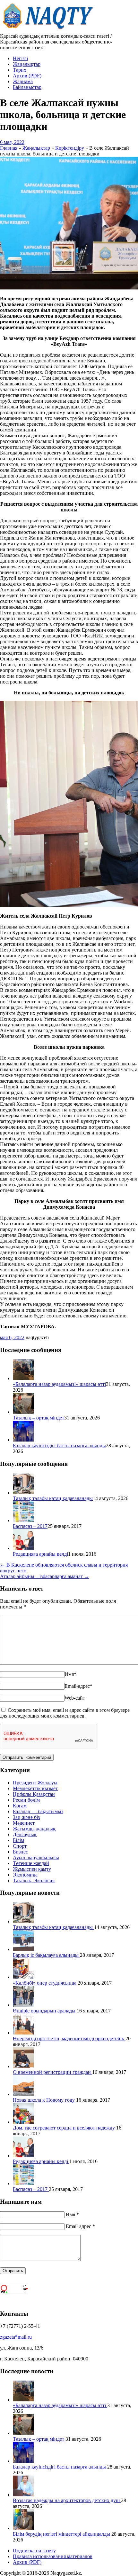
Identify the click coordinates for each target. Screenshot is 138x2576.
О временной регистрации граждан (52, 2072)
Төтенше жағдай (31, 1863)
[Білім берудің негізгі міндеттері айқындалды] (23, 2528)
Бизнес (20, 1852)
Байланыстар (27, 87)
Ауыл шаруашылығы (36, 1857)
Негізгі (20, 58)
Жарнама (23, 81)
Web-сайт (75, 1698)
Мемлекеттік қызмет (35, 1788)
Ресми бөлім (26, 1800)
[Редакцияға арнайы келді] (23, 1548)
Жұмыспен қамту (32, 1869)
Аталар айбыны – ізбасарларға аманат (45, 1576)
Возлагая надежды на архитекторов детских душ (67, 2500)
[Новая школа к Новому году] (23, 2094)
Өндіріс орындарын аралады (45, 2011)
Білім (18, 1840)
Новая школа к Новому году (44, 2100)
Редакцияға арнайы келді (40, 1554)
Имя (70, 1674)
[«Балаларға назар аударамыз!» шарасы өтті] (23, 1378)
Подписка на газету (34, 2551)
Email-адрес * (80, 2226)
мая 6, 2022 (12, 1337)
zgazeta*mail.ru (16, 2337)
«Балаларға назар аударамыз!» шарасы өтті (59, 1384)
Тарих (20, 70)
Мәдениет (24, 1823)
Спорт (20, 1846)
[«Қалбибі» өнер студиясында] (23, 1977)
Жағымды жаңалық (34, 1829)
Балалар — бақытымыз (38, 1811)
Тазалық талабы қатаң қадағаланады (53, 1498)
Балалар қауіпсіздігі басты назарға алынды (59, 1446)
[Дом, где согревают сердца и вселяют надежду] (23, 2122)
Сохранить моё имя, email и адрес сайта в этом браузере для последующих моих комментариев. (65, 1713)
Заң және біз (26, 1817)
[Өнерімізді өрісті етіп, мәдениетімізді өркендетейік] (23, 2033)
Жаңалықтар (27, 64)
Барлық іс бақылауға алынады (46, 1955)
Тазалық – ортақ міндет (39, 1418)
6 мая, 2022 (12, 142)
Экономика (25, 1875)
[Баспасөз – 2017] (23, 1520)
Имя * (72, 2214)
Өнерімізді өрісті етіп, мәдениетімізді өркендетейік (69, 2039)
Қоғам (20, 1806)
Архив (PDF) (27, 76)
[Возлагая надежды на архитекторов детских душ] (23, 2495)
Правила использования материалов (53, 2556)
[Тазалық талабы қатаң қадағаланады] (23, 1493)
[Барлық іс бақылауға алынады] (23, 1949)
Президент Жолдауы (35, 1783)
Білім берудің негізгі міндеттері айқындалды (62, 2534)
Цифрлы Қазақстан (34, 1794)
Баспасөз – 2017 (30, 1526)
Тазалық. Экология (34, 1881)
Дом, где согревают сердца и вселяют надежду (65, 2128)
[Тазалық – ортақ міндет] (23, 1412)
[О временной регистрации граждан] (23, 2066)
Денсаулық (25, 1834)
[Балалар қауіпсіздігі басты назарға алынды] (23, 1440)
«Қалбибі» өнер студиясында (45, 1983)
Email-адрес (78, 1686)
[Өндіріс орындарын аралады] (23, 2005)
